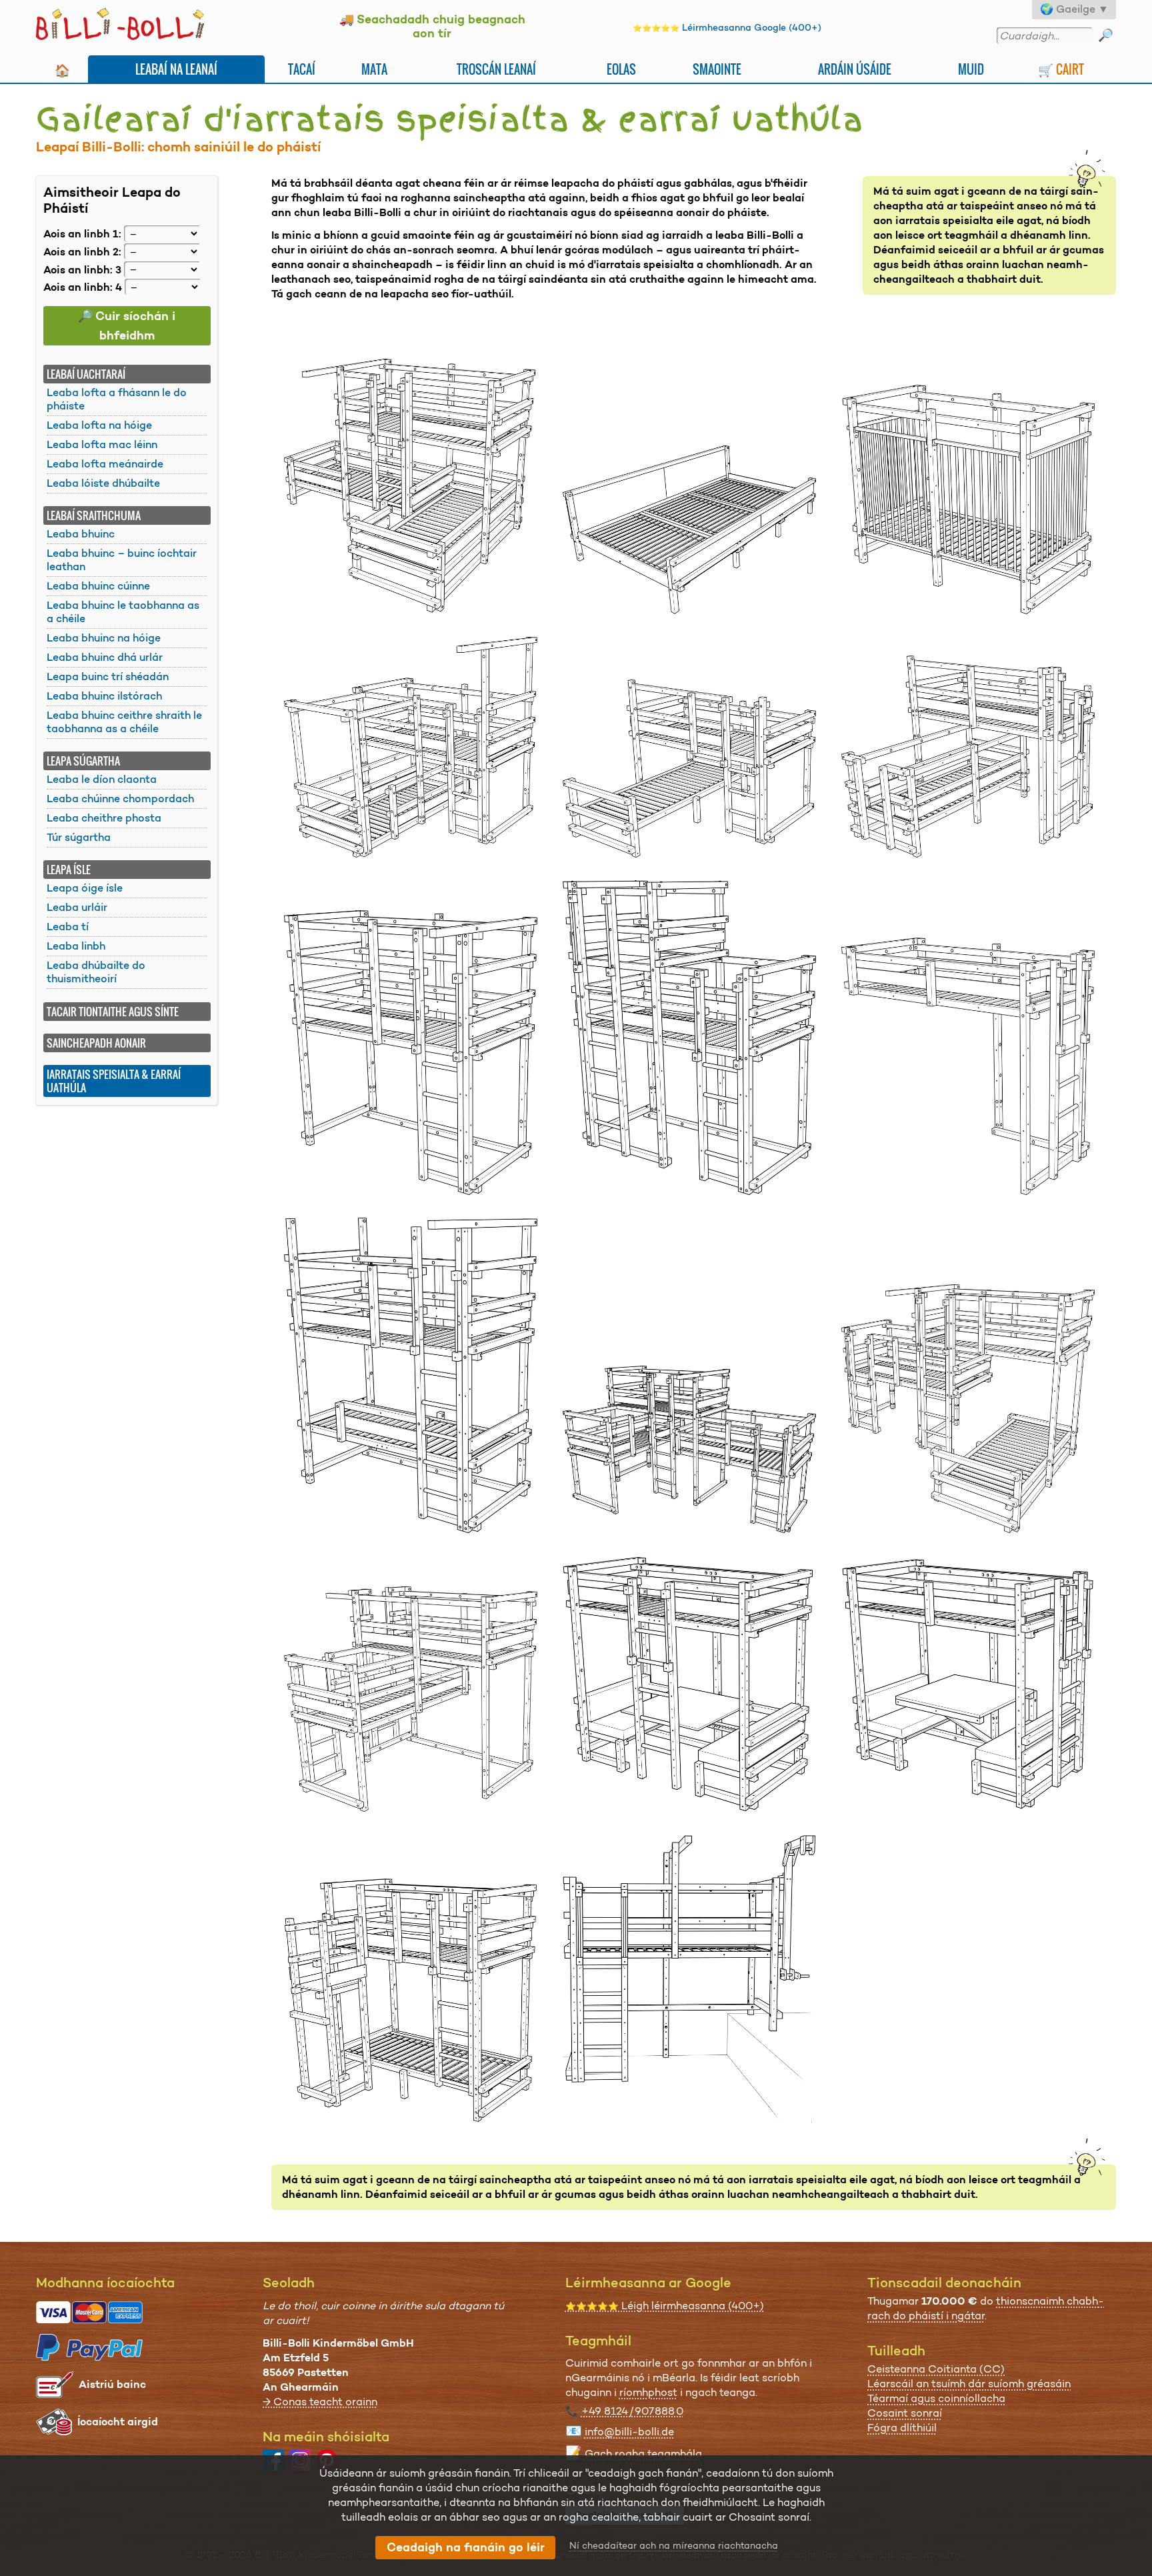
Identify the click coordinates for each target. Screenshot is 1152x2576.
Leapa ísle (69, 870)
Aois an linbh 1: (82, 234)
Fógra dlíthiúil (902, 2428)
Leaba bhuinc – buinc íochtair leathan (122, 560)
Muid (971, 69)
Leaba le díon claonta (102, 779)
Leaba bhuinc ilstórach (104, 696)
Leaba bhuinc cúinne (98, 586)
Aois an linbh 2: (82, 252)
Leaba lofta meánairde (105, 464)
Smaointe (717, 69)
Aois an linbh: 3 (82, 269)
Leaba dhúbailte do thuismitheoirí (96, 972)
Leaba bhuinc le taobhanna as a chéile (123, 612)
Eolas (621, 69)
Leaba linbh (76, 946)
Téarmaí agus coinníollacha (936, 2398)
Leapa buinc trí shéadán (108, 677)
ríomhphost (648, 2392)
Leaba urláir (77, 907)
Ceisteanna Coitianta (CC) (936, 2369)
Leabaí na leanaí (176, 69)
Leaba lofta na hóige (99, 425)
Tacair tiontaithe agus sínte (113, 1012)
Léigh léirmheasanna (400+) (665, 2306)
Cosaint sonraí (905, 2413)
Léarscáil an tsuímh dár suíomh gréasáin (969, 2384)
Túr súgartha (79, 837)
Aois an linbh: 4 (83, 287)
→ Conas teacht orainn (320, 2402)
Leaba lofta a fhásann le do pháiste (117, 399)
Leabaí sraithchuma (94, 515)
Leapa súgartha (83, 761)
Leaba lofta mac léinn (102, 444)
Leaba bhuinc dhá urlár (105, 657)
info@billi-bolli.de (629, 2432)
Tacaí (302, 69)
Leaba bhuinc (81, 534)
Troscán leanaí (496, 69)
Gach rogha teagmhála (643, 2454)
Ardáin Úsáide (855, 69)
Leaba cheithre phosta (104, 818)
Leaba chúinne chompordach (120, 799)
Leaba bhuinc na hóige (104, 638)
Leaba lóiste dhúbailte (103, 483)
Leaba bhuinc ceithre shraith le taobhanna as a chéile (124, 722)
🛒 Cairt (1061, 69)
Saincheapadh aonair (96, 1043)
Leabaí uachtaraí (86, 374)
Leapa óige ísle (85, 888)
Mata (374, 69)
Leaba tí (68, 927)
